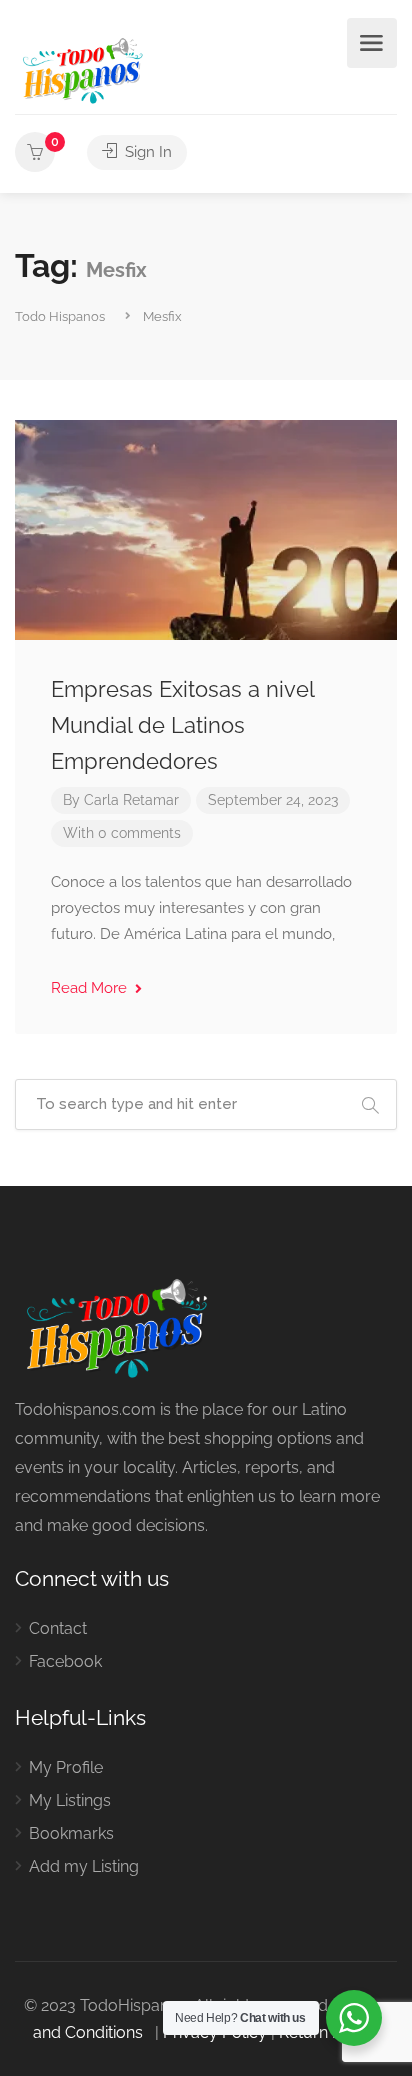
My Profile (66, 1767)
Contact (58, 1628)
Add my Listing (84, 1866)
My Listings (70, 1800)
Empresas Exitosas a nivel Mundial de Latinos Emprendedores (182, 725)
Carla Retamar (131, 800)
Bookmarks (71, 1833)
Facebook (65, 1661)
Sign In (146, 152)
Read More (91, 988)
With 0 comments (122, 833)
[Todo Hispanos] (84, 67)
